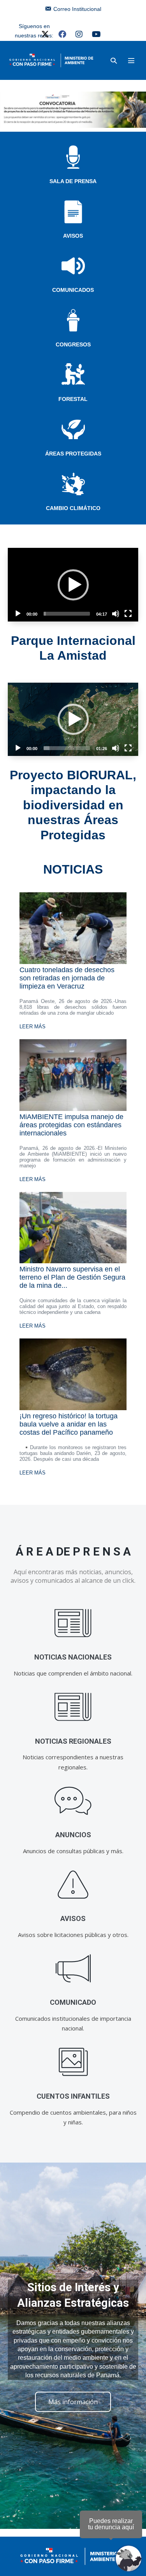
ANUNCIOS (73, 1835)
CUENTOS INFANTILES (73, 2096)
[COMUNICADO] (73, 1968)
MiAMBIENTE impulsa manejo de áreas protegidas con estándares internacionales (71, 1125)
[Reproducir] (18, 614)
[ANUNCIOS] (73, 1801)
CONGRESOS (73, 344)
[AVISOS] (73, 1885)
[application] (73, 584)
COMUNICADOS (73, 290)
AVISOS (73, 236)
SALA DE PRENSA (73, 181)
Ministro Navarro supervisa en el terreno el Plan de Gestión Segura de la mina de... (72, 1277)
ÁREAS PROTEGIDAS (73, 454)
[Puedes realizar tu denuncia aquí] (128, 2558)
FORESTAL (73, 399)
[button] (114, 61)
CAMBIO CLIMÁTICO (73, 508)
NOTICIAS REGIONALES (73, 1741)
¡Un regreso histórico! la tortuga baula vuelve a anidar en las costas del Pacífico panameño (69, 1424)
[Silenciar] (116, 614)
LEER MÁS (33, 1027)
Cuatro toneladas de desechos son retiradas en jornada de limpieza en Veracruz (67, 978)
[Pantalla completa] (128, 614)
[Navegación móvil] (131, 60)
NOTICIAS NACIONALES (73, 1657)
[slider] (67, 614)
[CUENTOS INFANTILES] (73, 2062)
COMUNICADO (73, 2002)
